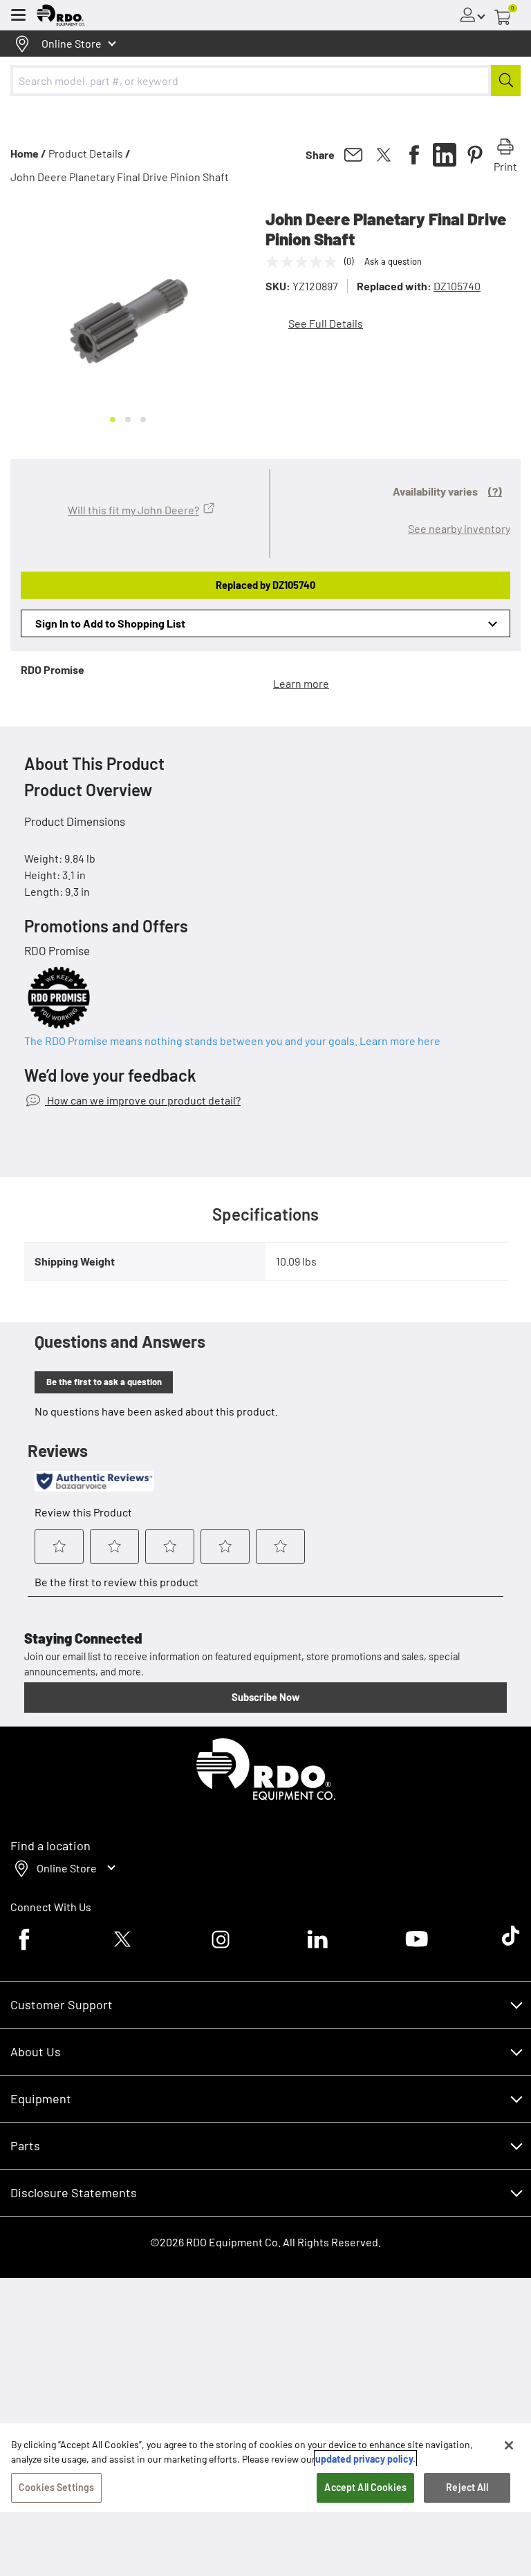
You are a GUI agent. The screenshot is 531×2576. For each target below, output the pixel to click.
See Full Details (326, 323)
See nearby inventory (459, 528)
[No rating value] (305, 262)
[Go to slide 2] (128, 420)
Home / (28, 153)
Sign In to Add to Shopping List (110, 623)
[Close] (509, 2445)
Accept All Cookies (365, 2487)
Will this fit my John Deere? (133, 510)
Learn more (301, 683)
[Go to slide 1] (113, 420)
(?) (495, 491)
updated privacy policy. (365, 2459)
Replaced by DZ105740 (265, 585)
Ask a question (393, 261)
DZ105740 (457, 286)
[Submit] (506, 81)
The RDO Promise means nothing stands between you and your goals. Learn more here (232, 1041)
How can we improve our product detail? (143, 1100)
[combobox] (265, 81)
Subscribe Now (265, 1697)
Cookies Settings (56, 2487)
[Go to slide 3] (143, 420)
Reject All (467, 2487)
